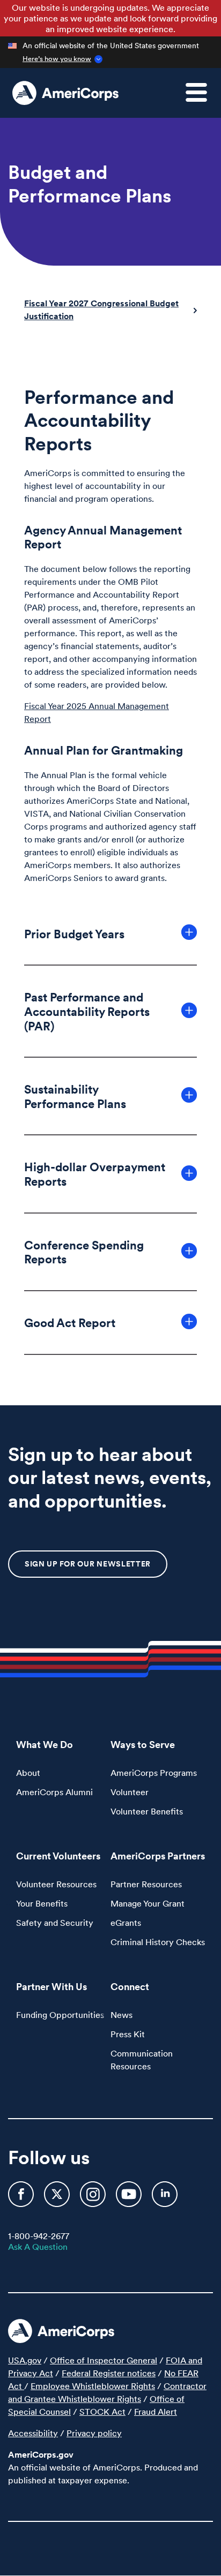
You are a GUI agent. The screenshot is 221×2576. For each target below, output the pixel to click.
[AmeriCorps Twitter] (58, 2198)
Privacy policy (94, 2433)
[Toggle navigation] (203, 99)
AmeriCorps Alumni (54, 1792)
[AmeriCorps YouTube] (130, 2198)
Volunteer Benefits (147, 1811)
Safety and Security (55, 1923)
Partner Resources (146, 1884)
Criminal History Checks (158, 1942)
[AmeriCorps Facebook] (22, 2198)
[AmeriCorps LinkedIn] (165, 2198)
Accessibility (33, 2433)
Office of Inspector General (104, 2360)
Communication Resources (142, 2060)
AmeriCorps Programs (154, 1773)
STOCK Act (102, 2412)
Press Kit (128, 2034)
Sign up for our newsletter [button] (88, 1564)
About (28, 1773)
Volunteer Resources (56, 1884)
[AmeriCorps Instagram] (94, 2198)
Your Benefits (42, 1903)
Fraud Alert (156, 2412)
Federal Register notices (109, 2373)
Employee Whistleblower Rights (93, 2386)
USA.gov (25, 2360)
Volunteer (130, 1792)
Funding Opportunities (60, 2015)
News (121, 2015)
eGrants (126, 1923)
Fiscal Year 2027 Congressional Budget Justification (101, 310)
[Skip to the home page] (65, 93)
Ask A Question (38, 2247)
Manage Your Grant (148, 1903)
